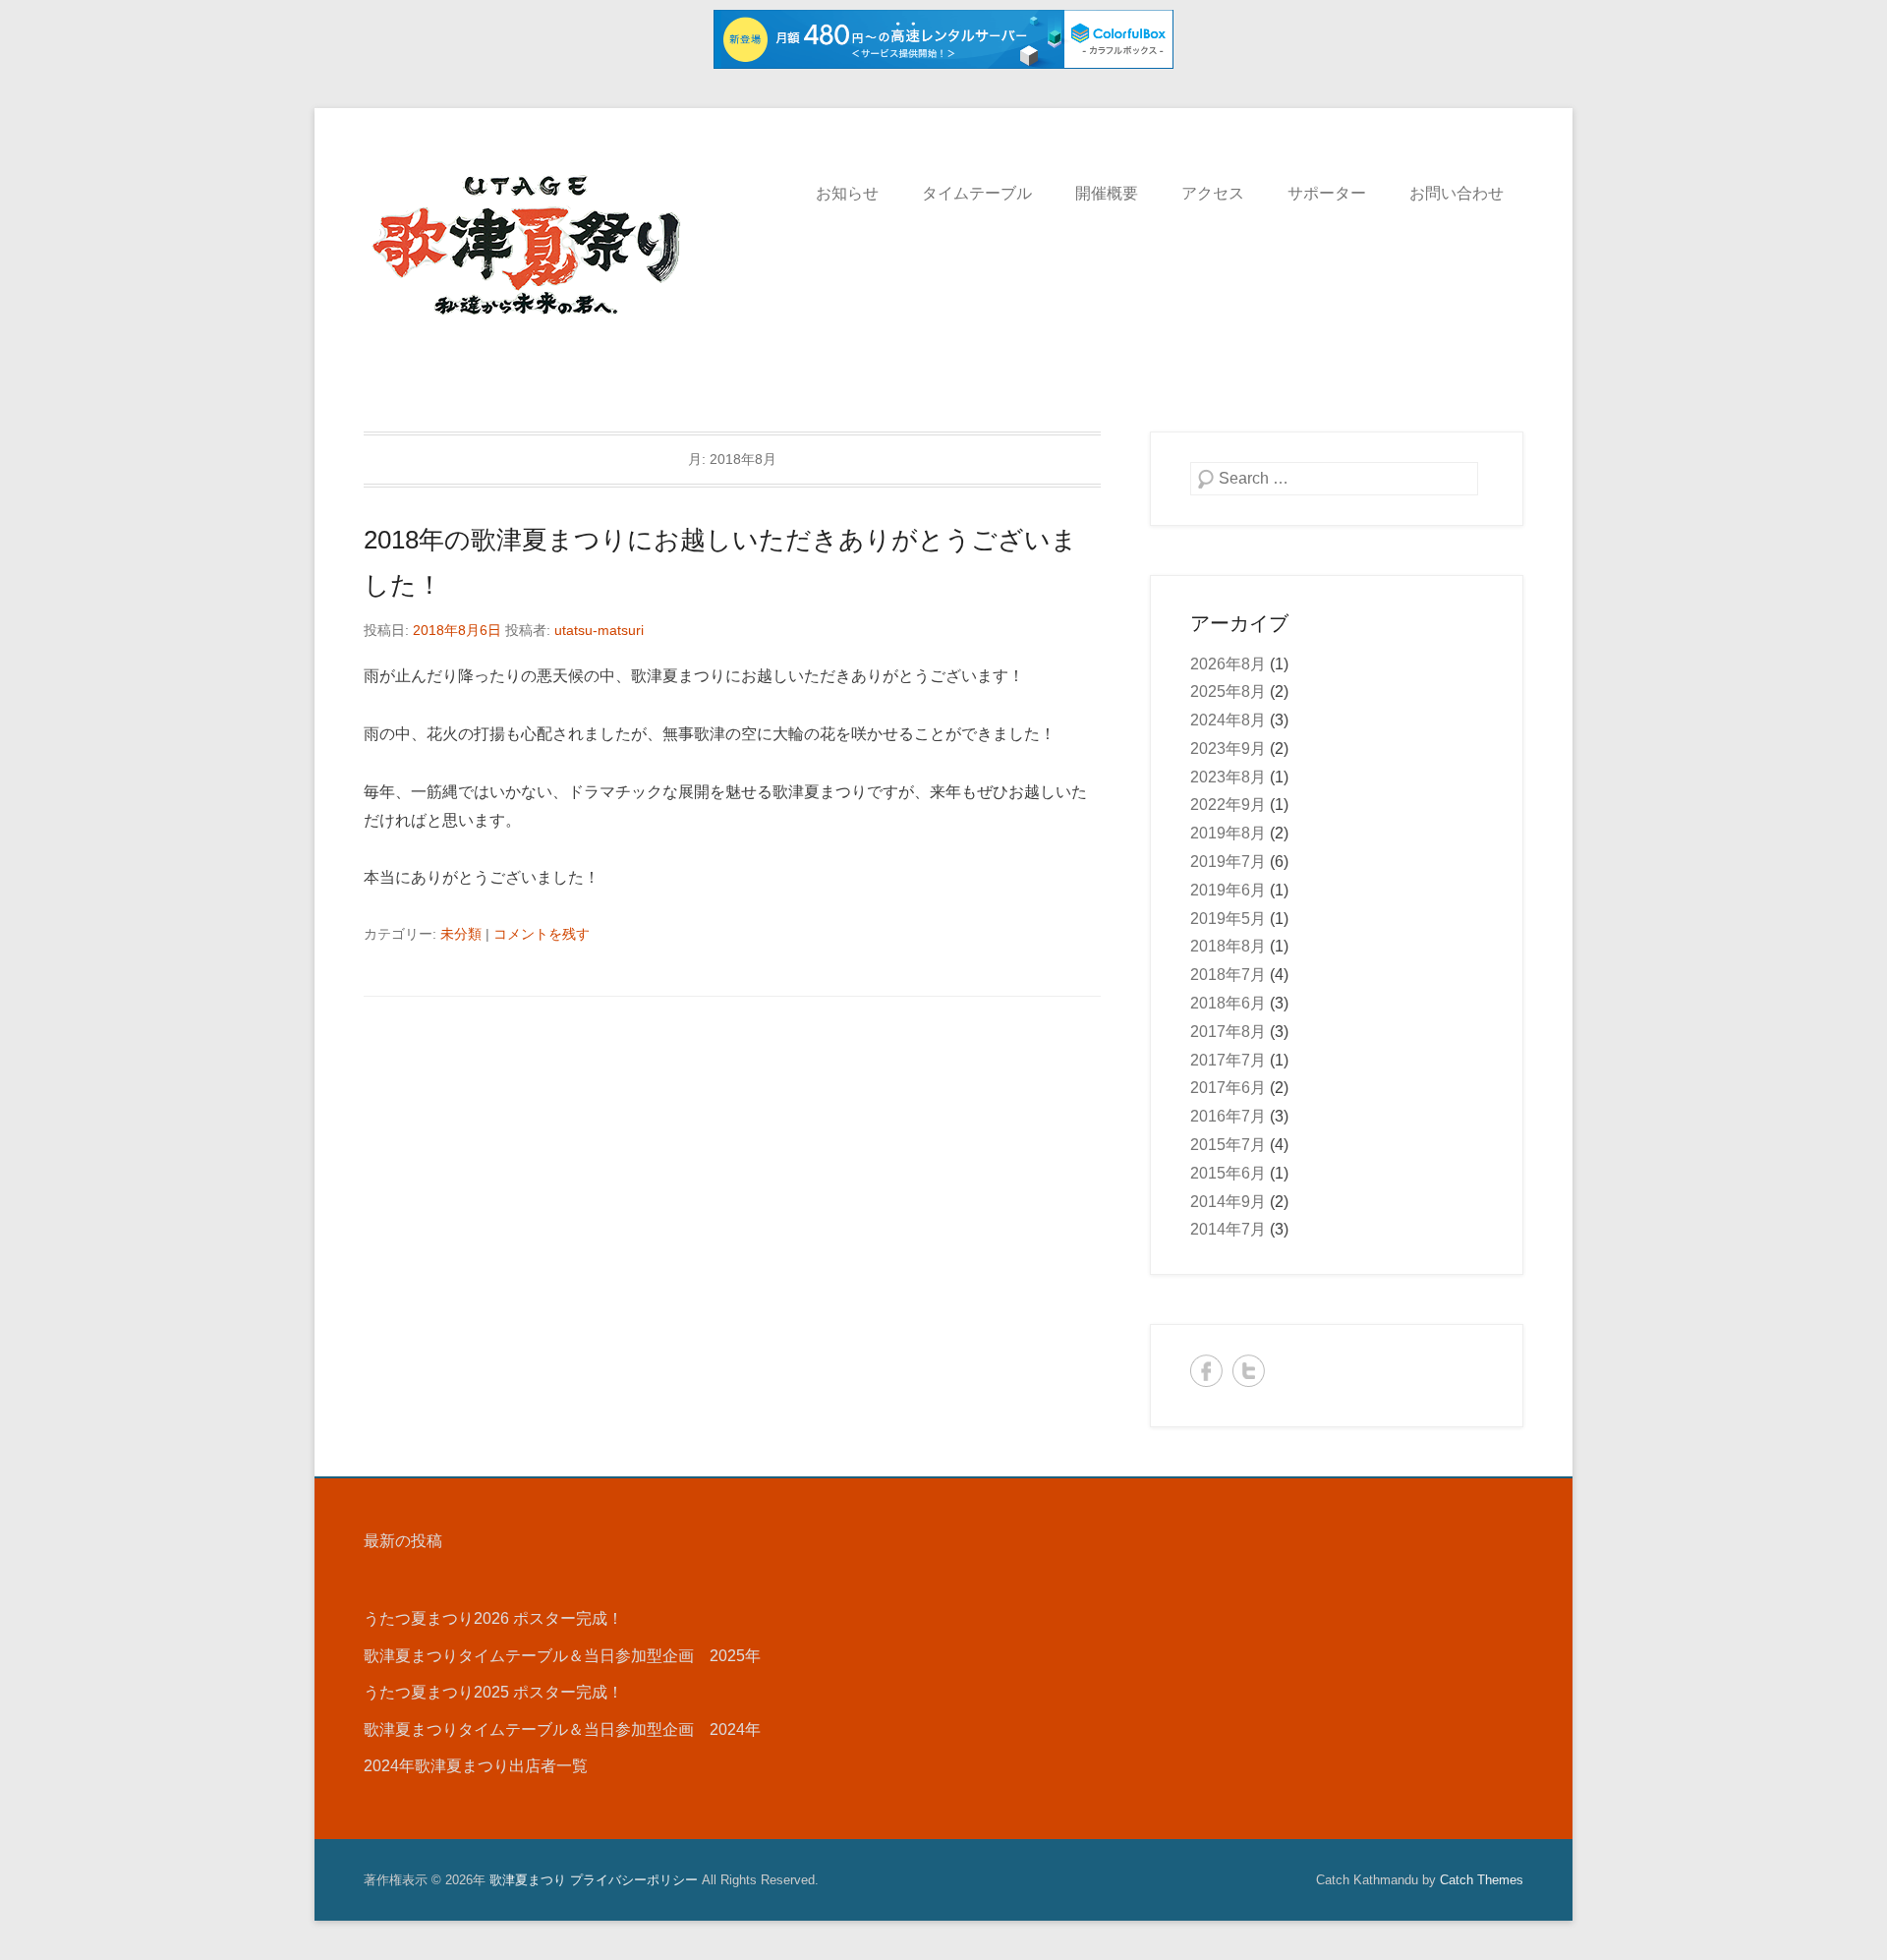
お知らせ (847, 193)
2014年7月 (1228, 1229)
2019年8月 (1228, 833)
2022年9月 (1228, 805)
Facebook (1206, 1371)
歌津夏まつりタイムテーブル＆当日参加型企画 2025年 (562, 1656)
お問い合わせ (1457, 193)
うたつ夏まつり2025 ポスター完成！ (493, 1692)
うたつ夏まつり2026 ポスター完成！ (493, 1618)
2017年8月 (1228, 1032)
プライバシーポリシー (634, 1880)
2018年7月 (1228, 975)
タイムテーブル (977, 193)
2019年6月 (1228, 890)
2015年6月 (1228, 1173)
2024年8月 (1228, 720)
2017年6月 (1228, 1088)
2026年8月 (1228, 664)
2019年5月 (1228, 919)
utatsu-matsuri (599, 630)
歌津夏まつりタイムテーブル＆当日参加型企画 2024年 (562, 1729)
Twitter (1249, 1371)
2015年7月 (1228, 1145)
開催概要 (1107, 193)
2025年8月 (1228, 692)
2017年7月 (1228, 1060)
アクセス (1213, 193)
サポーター (1327, 193)
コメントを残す (542, 934)
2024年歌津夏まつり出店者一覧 (476, 1766)
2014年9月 (1228, 1202)
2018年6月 (1228, 1003)
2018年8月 (1228, 946)
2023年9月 (1228, 749)
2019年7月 (1228, 862)
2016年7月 (1228, 1116)
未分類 (461, 934)
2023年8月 (1228, 777)
